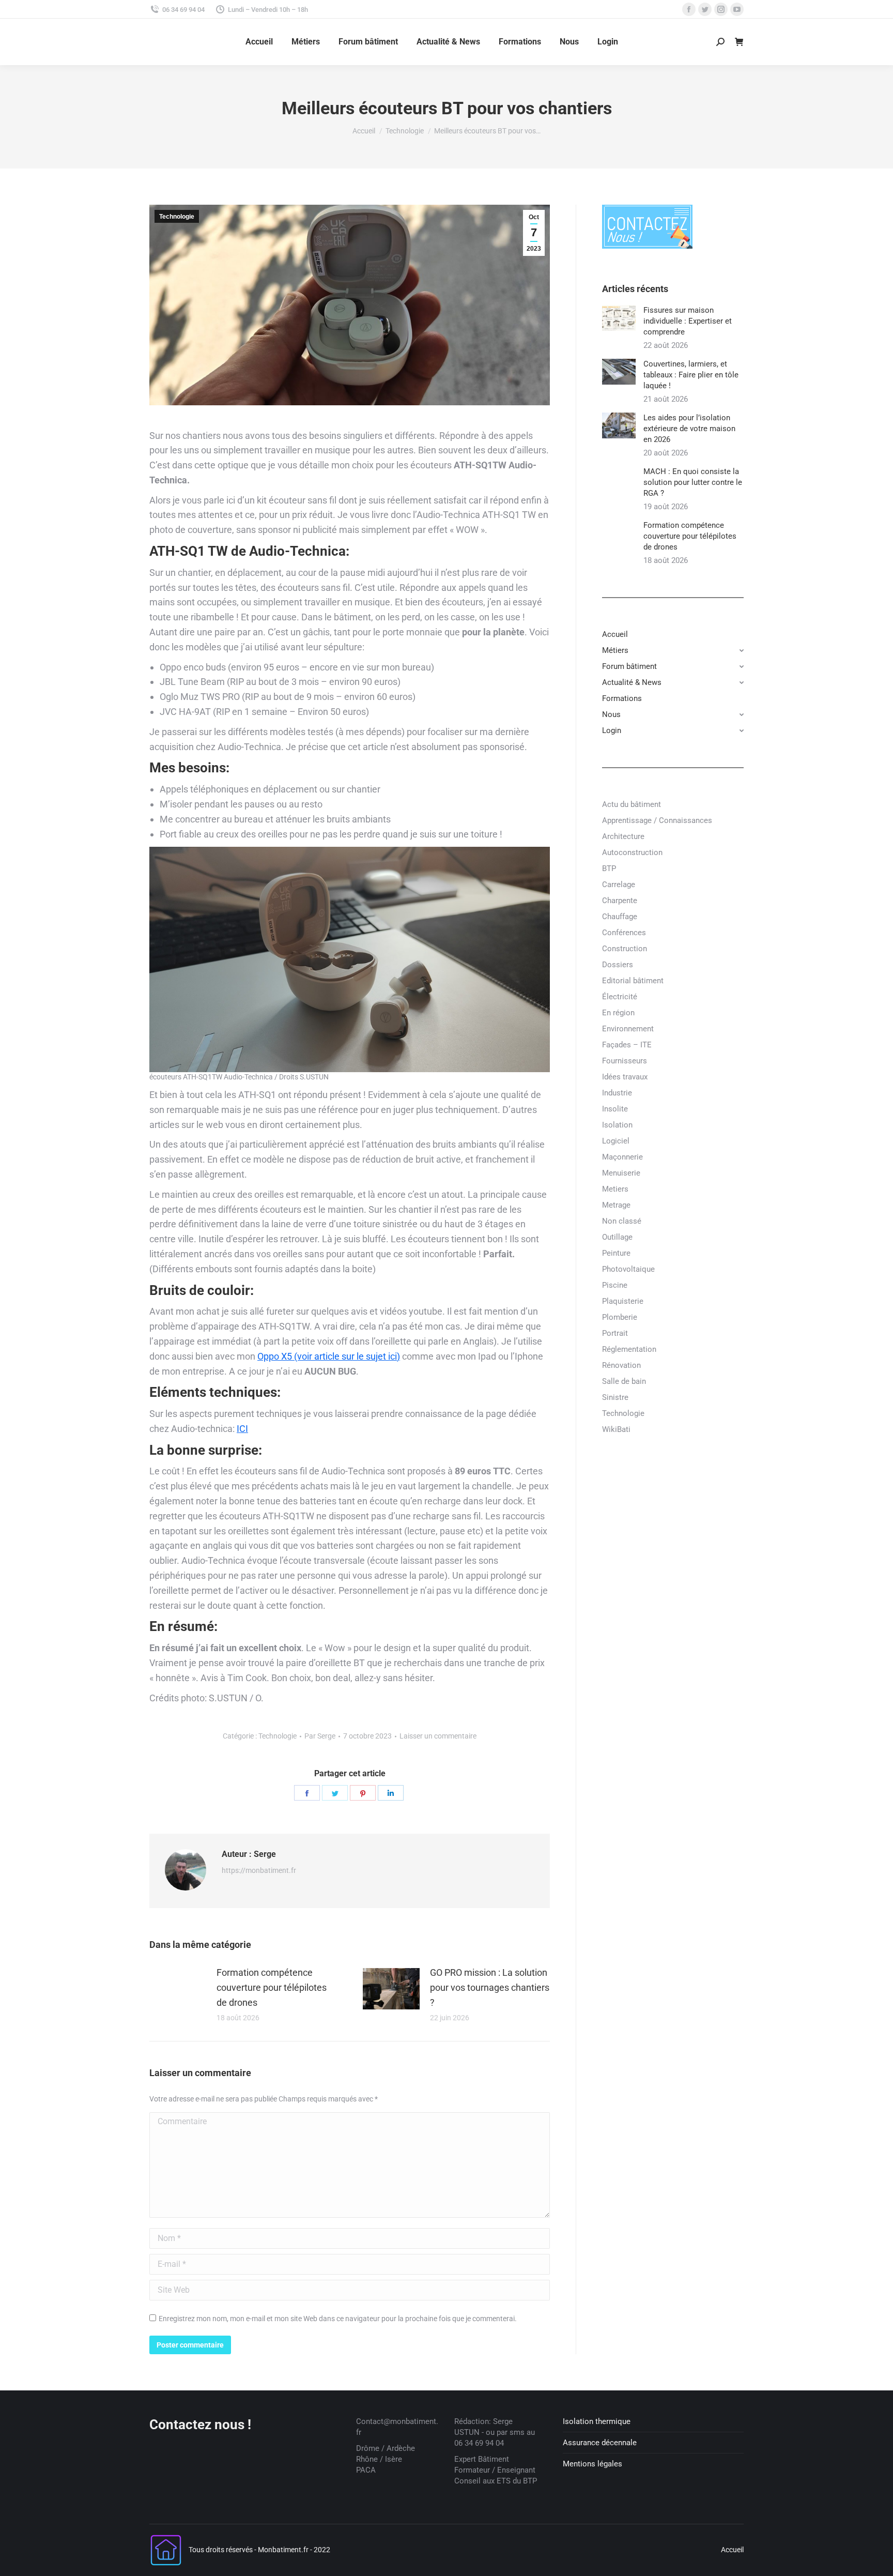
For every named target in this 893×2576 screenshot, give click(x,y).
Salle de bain (624, 1381)
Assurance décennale (600, 2443)
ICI (242, 1429)
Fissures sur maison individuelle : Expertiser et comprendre (688, 321)
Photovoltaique (628, 1269)
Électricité (620, 997)
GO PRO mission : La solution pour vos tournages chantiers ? (490, 1987)
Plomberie (620, 1317)
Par (320, 1736)
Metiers (615, 1189)
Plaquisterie (623, 1301)
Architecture (623, 836)
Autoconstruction (632, 852)
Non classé (622, 1221)
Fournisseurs (625, 1061)
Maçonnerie (622, 1157)
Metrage (616, 1205)
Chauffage (620, 917)
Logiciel (616, 1141)
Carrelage (619, 885)
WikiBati (616, 1429)
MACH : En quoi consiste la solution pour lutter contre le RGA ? (693, 482)
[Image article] (178, 1989)
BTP (609, 868)
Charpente (620, 901)
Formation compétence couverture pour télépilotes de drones (272, 1987)
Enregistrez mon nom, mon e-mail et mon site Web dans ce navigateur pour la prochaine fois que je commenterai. (338, 2319)
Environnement (628, 1029)
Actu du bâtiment (632, 804)
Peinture (616, 1253)
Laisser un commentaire (438, 1736)
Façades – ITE (627, 1045)
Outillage (617, 1237)
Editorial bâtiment (633, 981)
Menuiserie (621, 1173)
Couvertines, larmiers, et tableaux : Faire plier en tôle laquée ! (691, 375)
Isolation (617, 1125)
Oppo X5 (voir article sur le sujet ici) (329, 1356)
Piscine (615, 1285)
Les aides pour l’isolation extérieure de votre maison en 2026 (689, 429)
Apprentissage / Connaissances (657, 820)
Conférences (624, 933)
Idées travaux (625, 1077)
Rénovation (621, 1365)
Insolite (615, 1109)
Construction (625, 949)
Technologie (177, 217)
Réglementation (629, 1349)
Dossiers (618, 965)
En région (618, 1013)
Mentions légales (592, 2464)
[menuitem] (259, 42)
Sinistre (615, 1397)
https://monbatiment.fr (259, 1870)
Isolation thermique (597, 2421)
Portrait (615, 1333)
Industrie (617, 1093)
